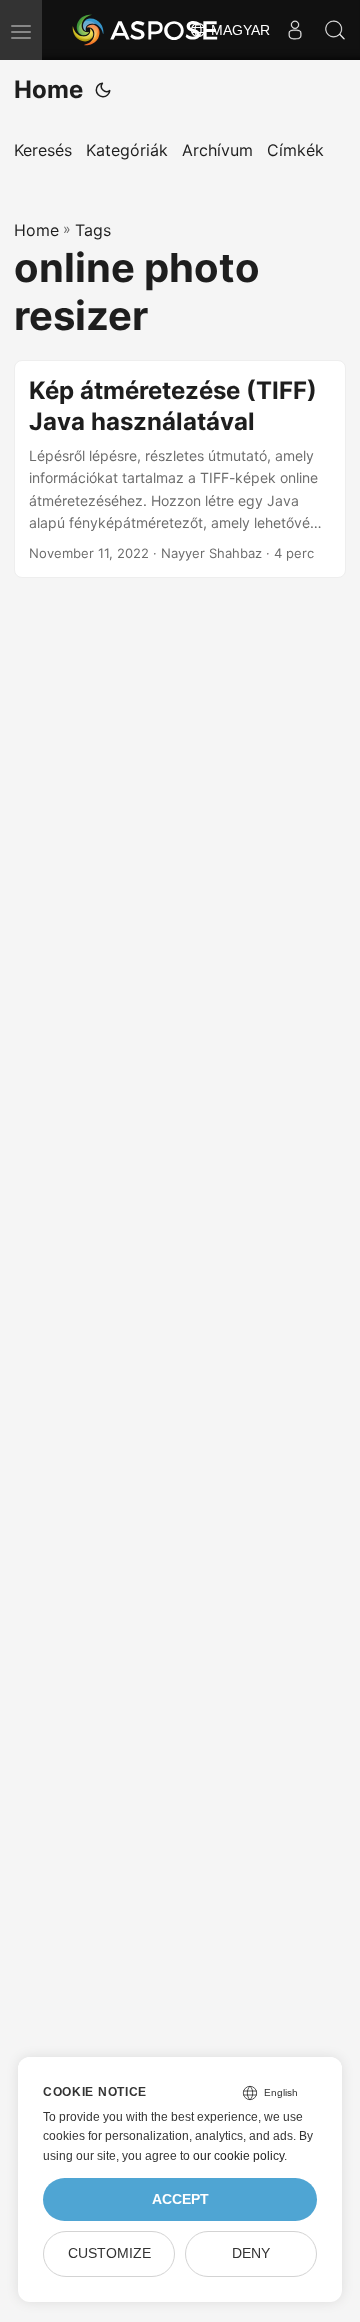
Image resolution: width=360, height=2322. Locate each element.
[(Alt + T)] (103, 90)
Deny (251, 2253)
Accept (180, 2199)
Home (48, 89)
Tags (93, 230)
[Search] (335, 30)
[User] (295, 30)
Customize (109, 2253)
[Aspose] (146, 30)
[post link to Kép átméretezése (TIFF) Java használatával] (180, 469)
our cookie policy (238, 2156)
